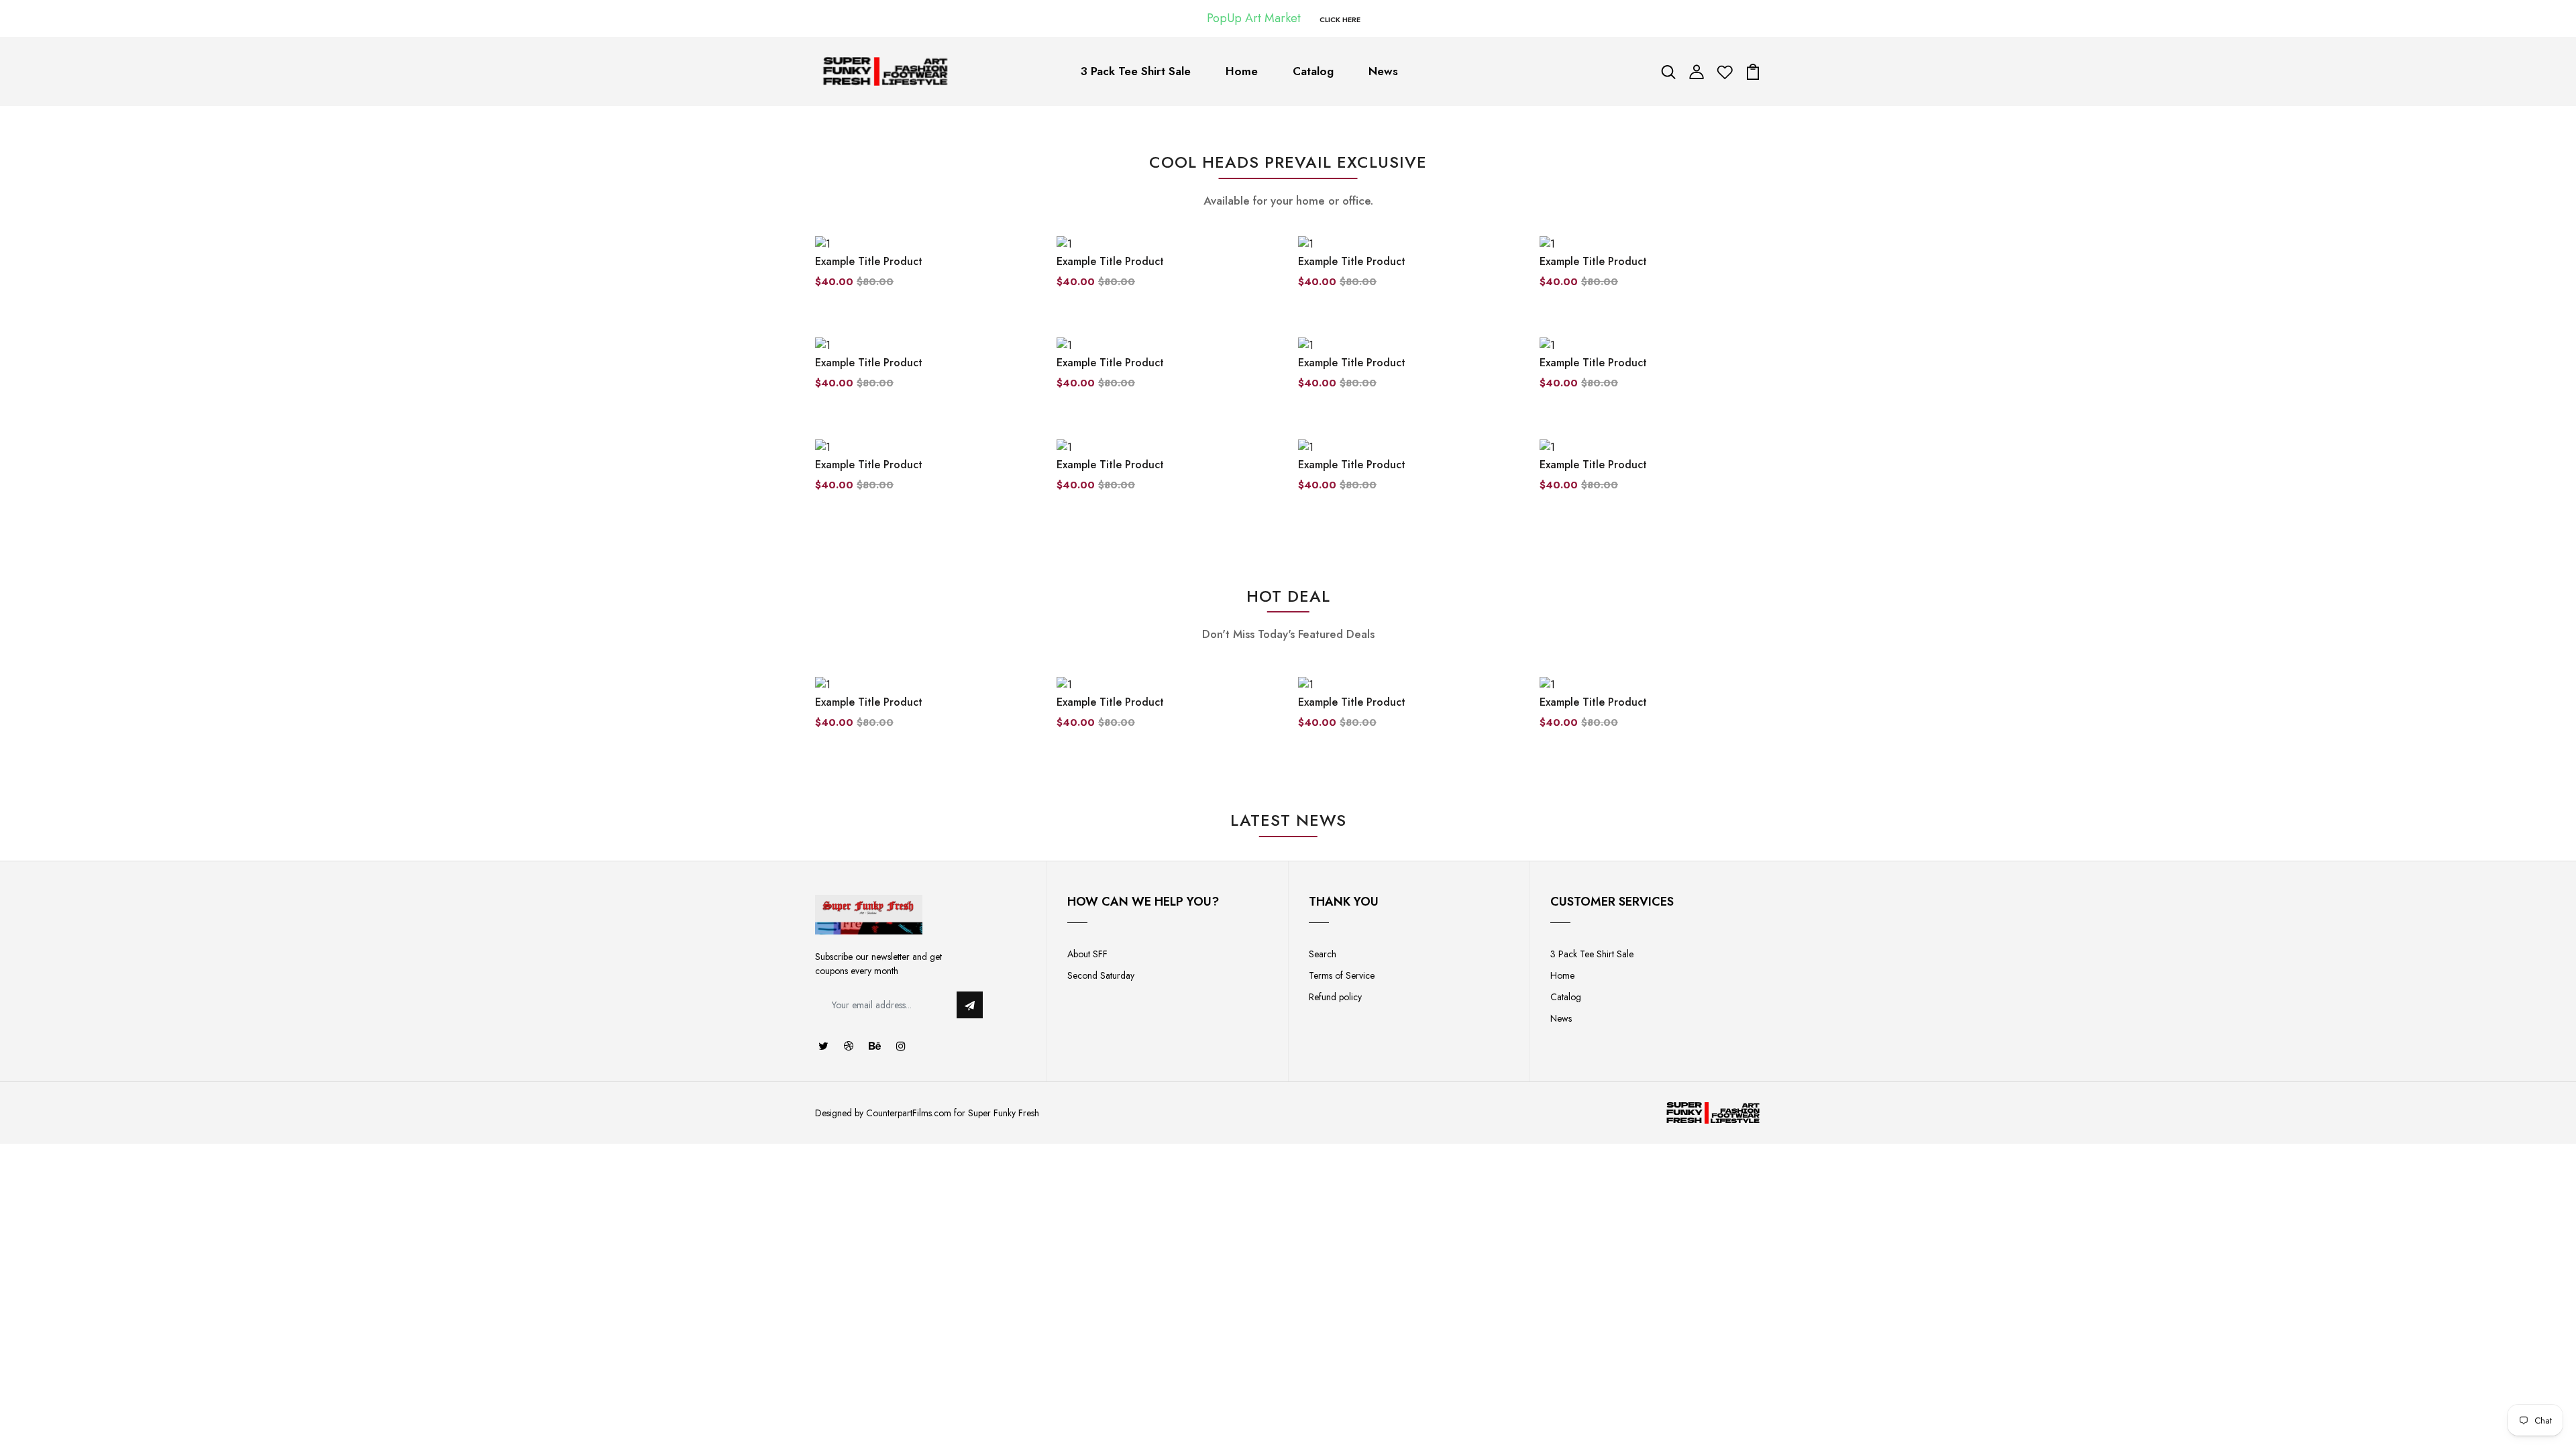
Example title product (869, 261)
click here (1340, 19)
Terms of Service (1342, 975)
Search (1323, 954)
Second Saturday (1101, 975)
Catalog (1313, 71)
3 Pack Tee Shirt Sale (1136, 71)
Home (1242, 71)
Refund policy (1335, 997)
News (1383, 71)
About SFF (1087, 954)
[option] (926, 714)
